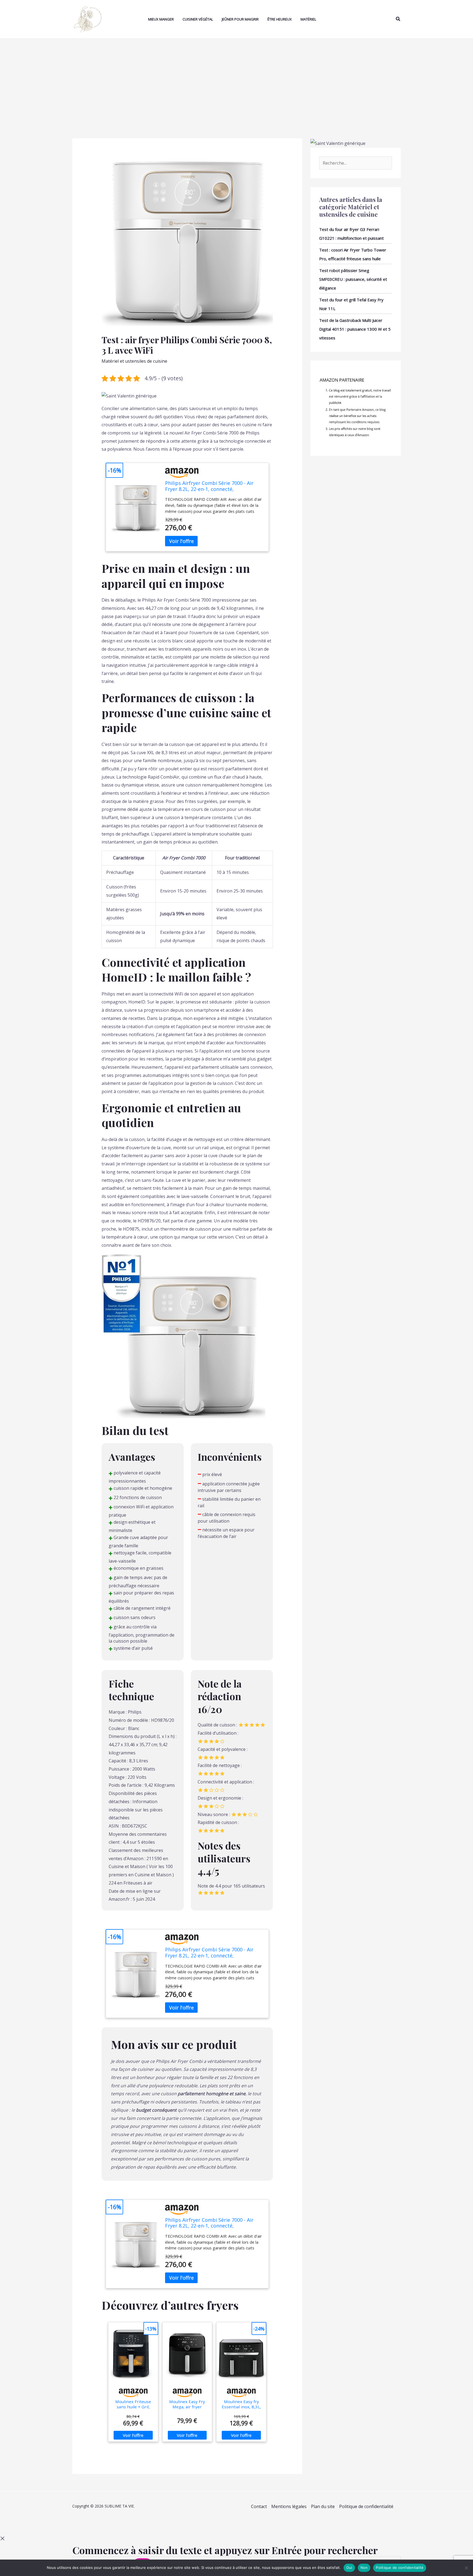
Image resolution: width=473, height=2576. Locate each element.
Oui (349, 2568)
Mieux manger (161, 19)
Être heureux (280, 19)
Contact (259, 2506)
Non (364, 2568)
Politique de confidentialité (366, 2506)
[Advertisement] (236, 80)
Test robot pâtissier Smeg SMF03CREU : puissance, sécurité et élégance (353, 279)
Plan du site (323, 2506)
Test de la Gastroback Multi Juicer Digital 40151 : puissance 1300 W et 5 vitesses (355, 329)
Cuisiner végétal (198, 19)
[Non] (466, 2568)
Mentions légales (289, 2506)
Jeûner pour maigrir (240, 19)
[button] (398, 19)
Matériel (308, 19)
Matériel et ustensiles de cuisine (134, 361)
